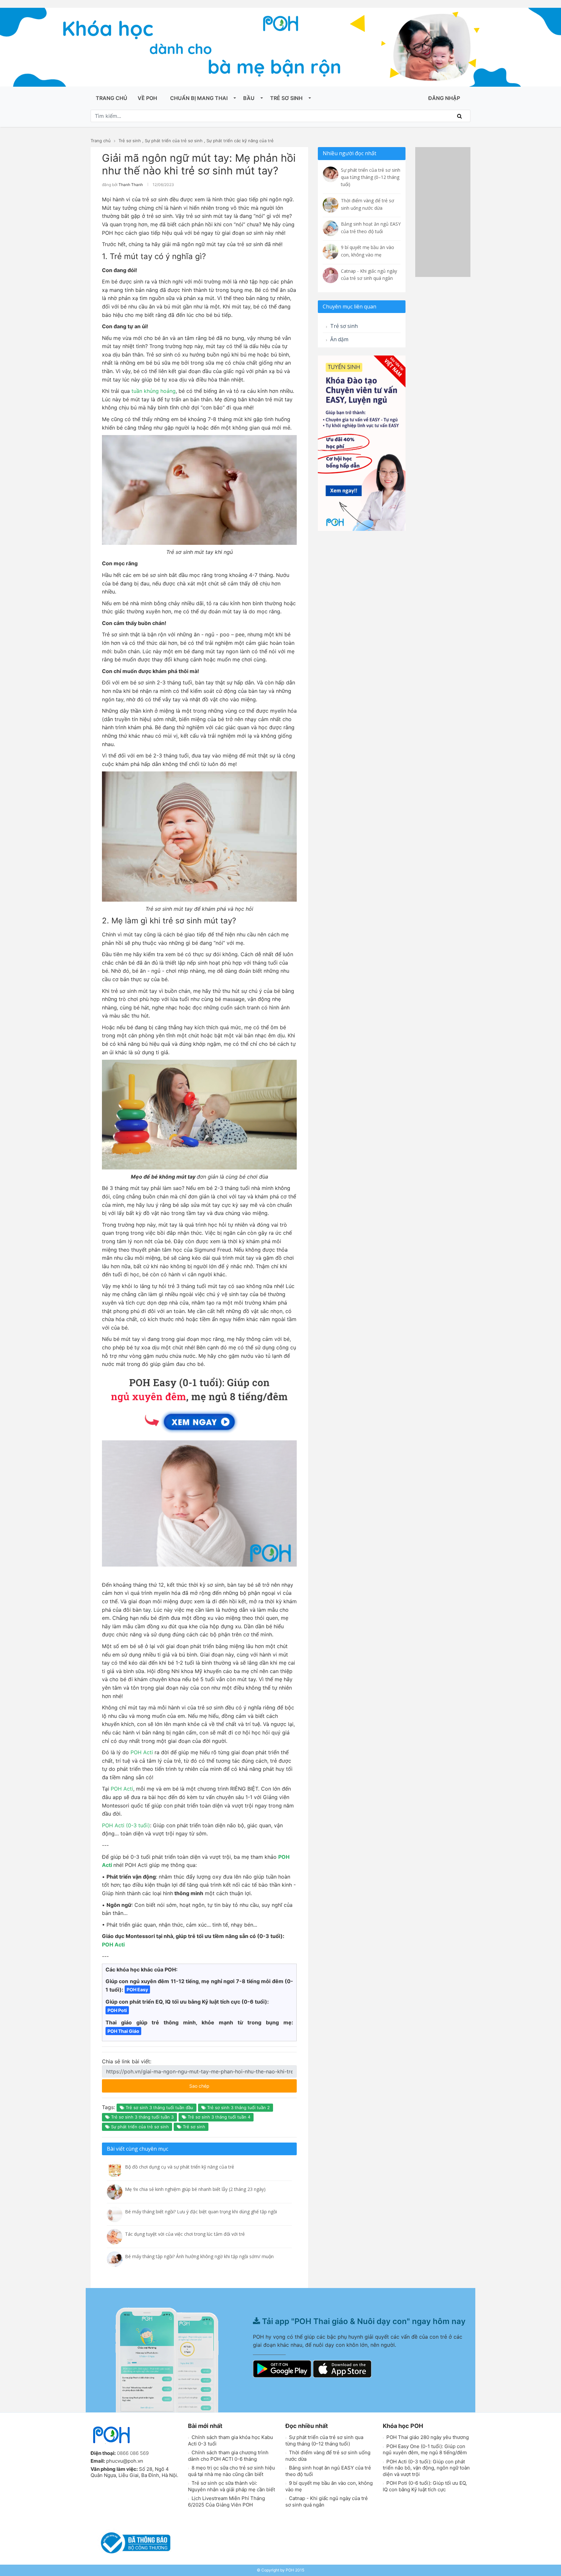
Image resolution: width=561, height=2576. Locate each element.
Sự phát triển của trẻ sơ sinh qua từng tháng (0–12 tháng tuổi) (324, 2440)
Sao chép (218, 2084)
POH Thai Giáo (123, 2031)
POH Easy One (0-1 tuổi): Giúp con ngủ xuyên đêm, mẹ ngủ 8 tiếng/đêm (425, 2450)
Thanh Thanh (131, 185)
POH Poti (117, 2010)
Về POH (147, 98)
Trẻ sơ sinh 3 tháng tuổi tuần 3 (142, 2117)
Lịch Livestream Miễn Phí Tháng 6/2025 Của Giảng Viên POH (226, 2501)
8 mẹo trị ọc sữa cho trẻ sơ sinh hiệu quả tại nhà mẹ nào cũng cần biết (231, 2471)
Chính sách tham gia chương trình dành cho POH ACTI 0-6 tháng (228, 2456)
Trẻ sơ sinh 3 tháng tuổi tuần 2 (238, 2107)
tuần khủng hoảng (154, 391)
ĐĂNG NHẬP (444, 98)
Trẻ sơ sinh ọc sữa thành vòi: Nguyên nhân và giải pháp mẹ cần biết (231, 2486)
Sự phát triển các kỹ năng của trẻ (240, 141)
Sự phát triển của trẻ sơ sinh (174, 141)
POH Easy (137, 1989)
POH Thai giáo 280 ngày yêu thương (427, 2437)
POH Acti (142, 1752)
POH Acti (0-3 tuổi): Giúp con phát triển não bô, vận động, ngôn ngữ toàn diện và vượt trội (426, 2468)
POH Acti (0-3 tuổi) (126, 1825)
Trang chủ (112, 98)
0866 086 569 (133, 2453)
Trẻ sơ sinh (286, 98)
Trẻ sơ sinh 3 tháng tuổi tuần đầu (159, 2107)
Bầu (249, 98)
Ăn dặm (339, 339)
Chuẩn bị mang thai (199, 98)
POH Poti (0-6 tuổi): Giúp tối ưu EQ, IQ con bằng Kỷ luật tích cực (425, 2486)
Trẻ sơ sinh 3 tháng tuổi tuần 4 (218, 2117)
